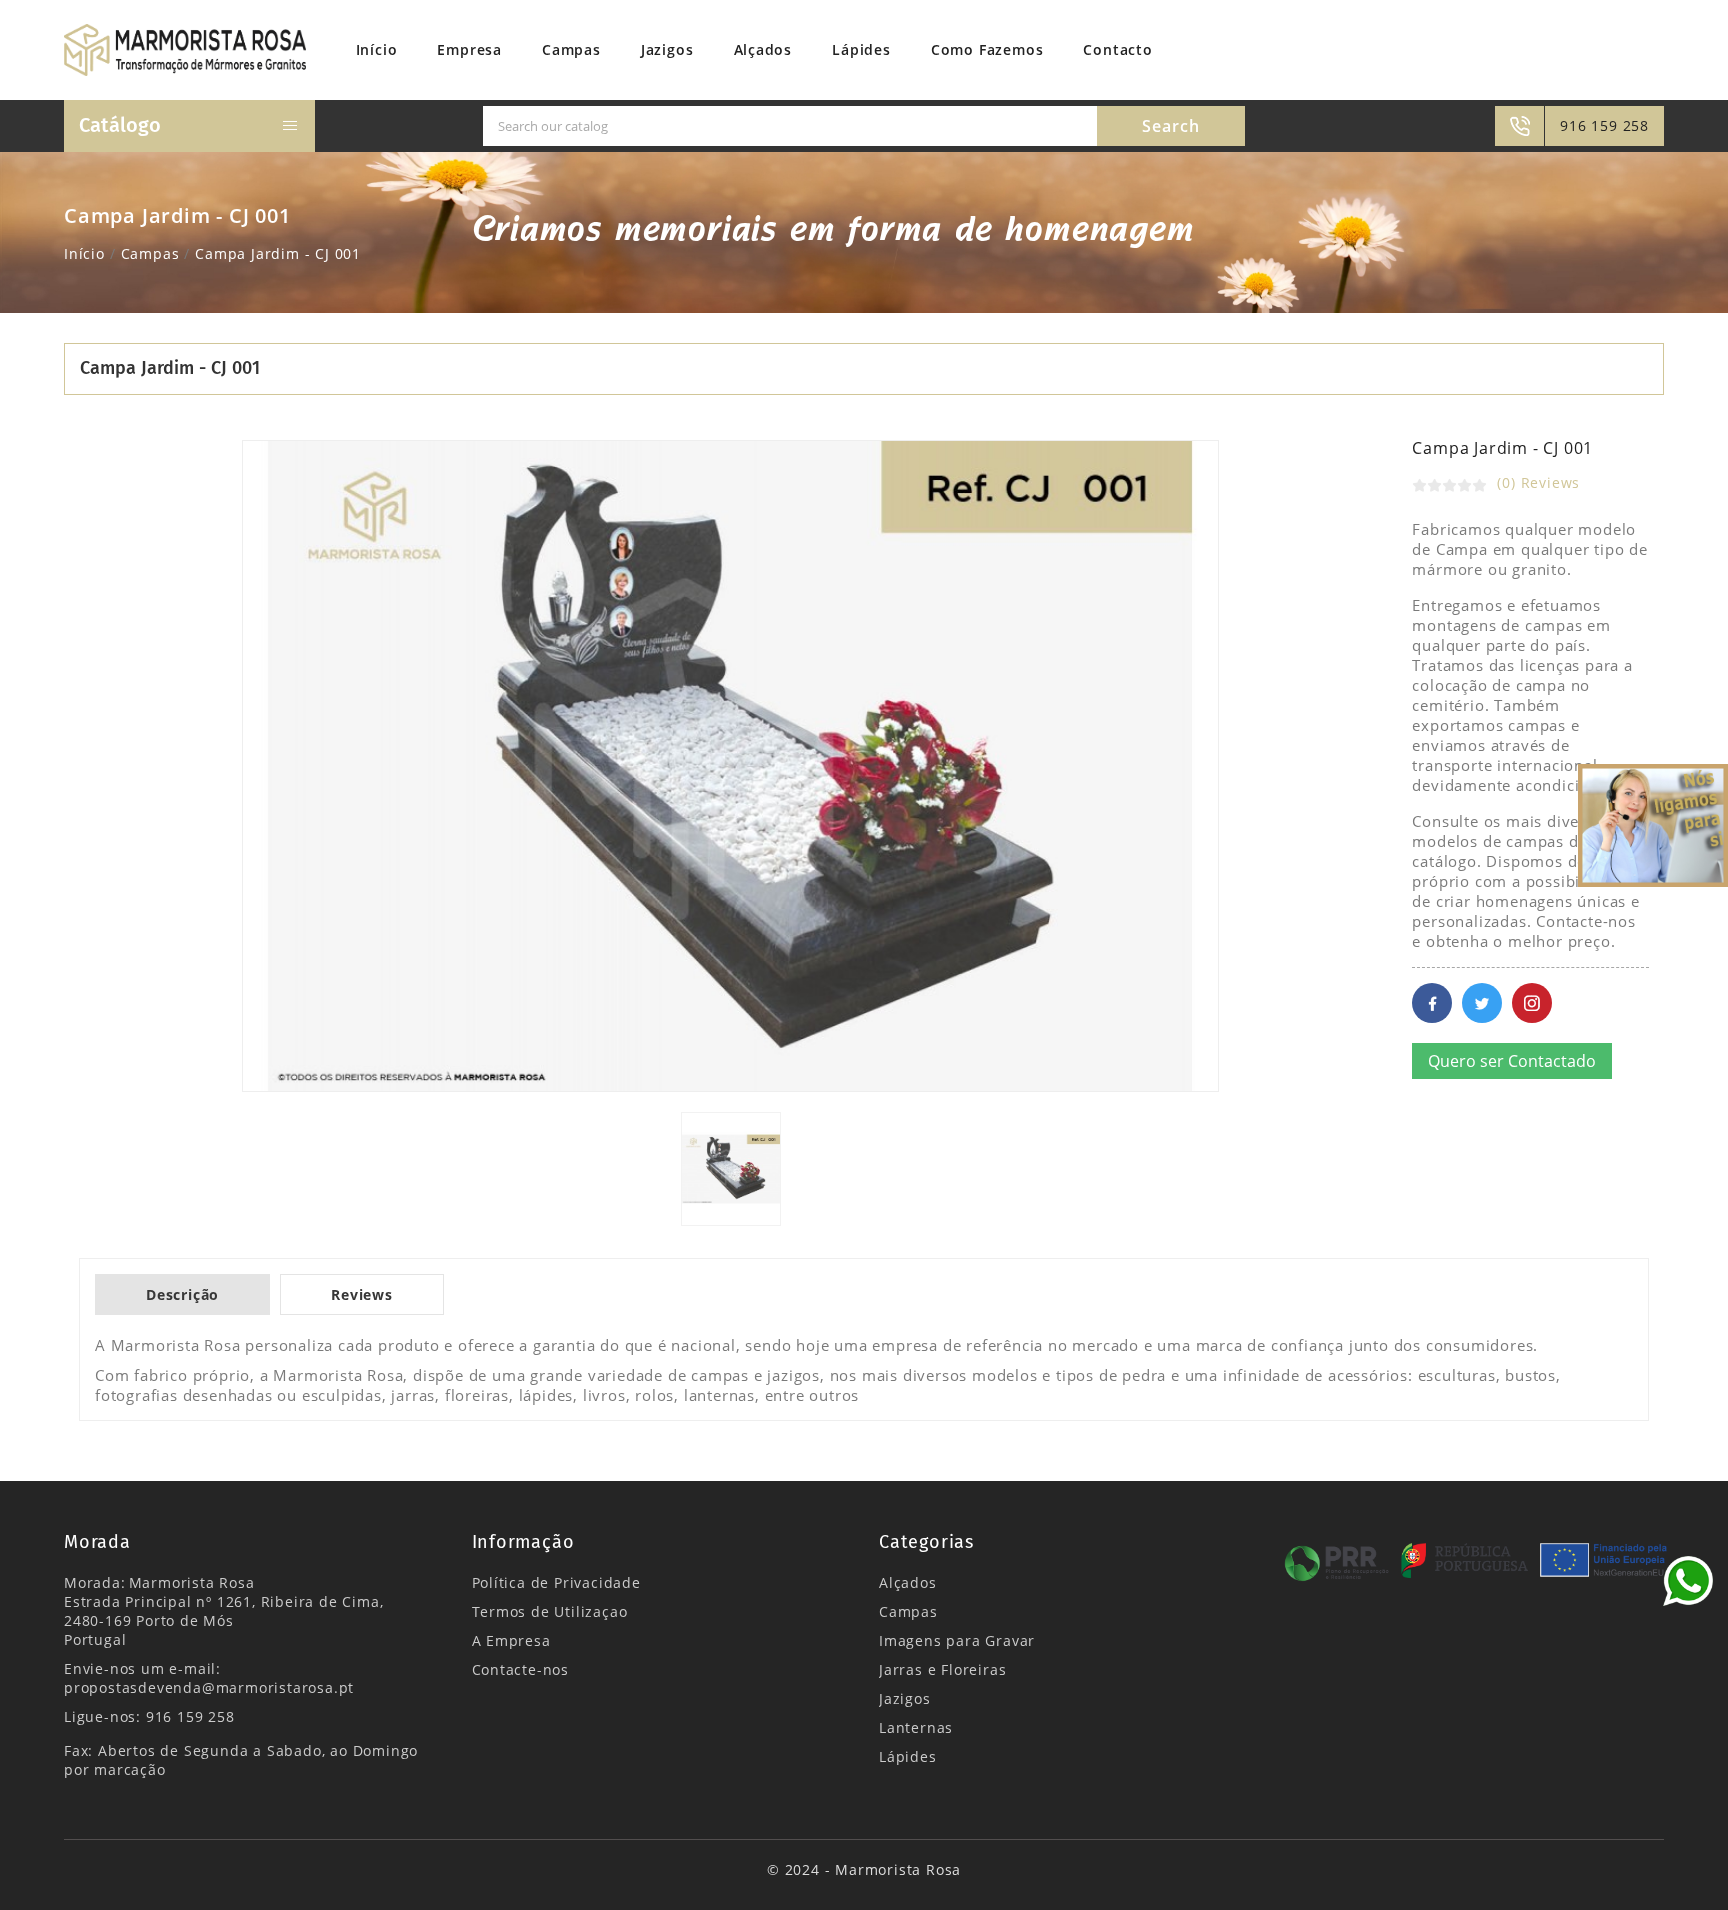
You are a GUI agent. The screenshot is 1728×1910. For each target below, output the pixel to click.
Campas (908, 1611)
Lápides (908, 1756)
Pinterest (1532, 1003)
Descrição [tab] (182, 1294)
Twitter (1482, 1003)
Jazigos (905, 1698)
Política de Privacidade (556, 1582)
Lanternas (916, 1727)
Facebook (1432, 1003)
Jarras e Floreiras (942, 1669)
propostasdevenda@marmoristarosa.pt (209, 1687)
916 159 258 (1604, 125)
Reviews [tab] (362, 1294)
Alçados (908, 1582)
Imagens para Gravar (957, 1640)
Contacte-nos (521, 1669)
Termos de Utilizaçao (550, 1611)
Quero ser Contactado (1512, 1061)
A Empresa (511, 1640)
